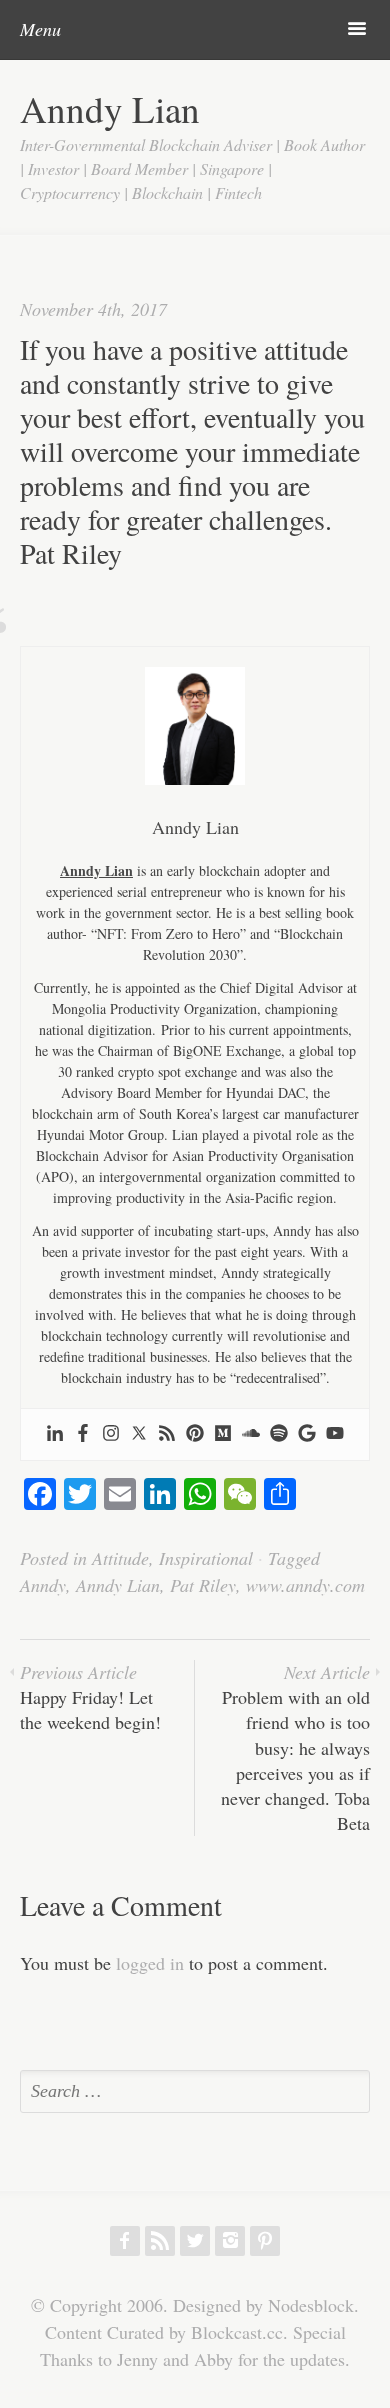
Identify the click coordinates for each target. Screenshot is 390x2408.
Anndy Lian (110, 108)
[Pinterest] (195, 1434)
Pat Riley (203, 1585)
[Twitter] (139, 1434)
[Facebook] (83, 1434)
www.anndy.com (305, 1585)
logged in (150, 1963)
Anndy (43, 1585)
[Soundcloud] (251, 1434)
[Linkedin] (55, 1434)
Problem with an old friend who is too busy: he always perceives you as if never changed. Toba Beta (295, 1747)
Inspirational (206, 1558)
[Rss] (167, 1434)
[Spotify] (279, 1434)
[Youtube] (335, 1434)
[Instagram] (111, 1434)
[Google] (307, 1434)
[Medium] (223, 1434)
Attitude (120, 1558)
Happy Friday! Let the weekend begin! (90, 1697)
